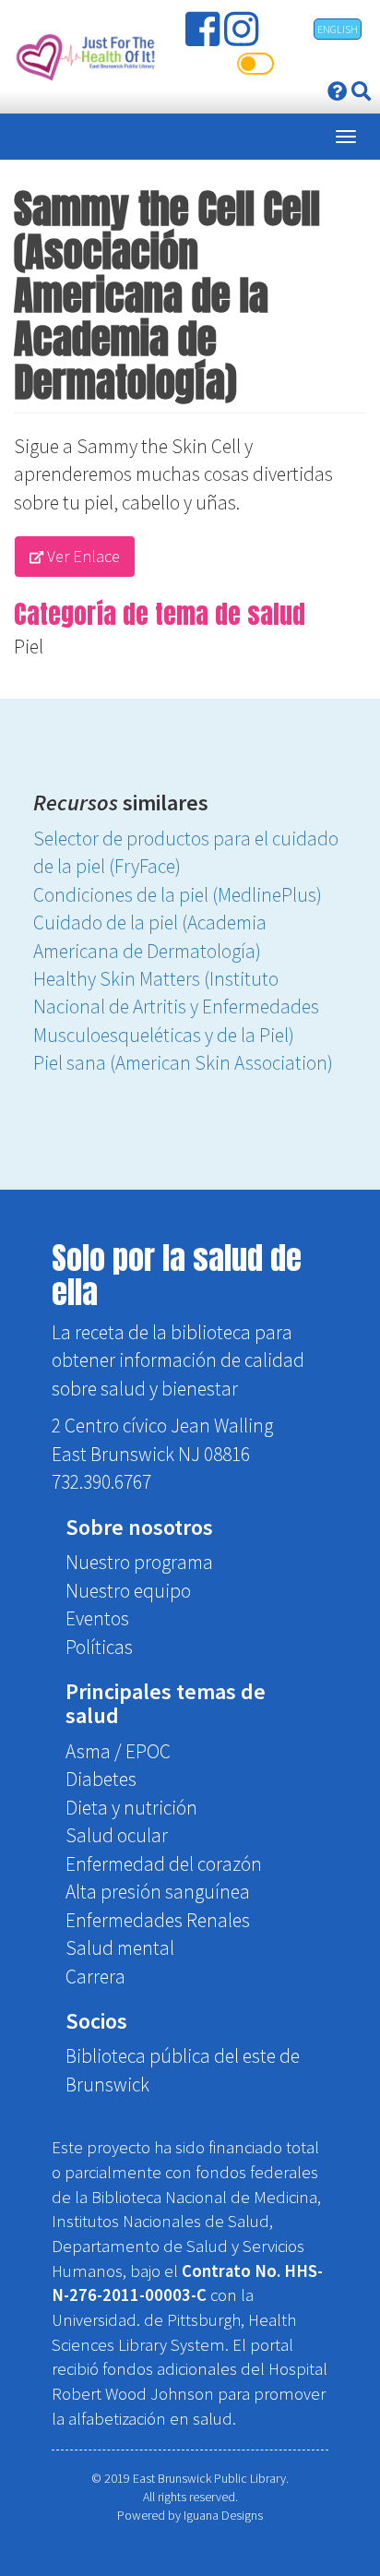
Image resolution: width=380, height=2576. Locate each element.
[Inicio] (83, 57)
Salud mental (120, 1948)
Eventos (97, 1618)
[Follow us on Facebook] (204, 36)
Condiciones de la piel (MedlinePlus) (178, 895)
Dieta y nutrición (131, 1808)
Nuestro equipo (128, 1591)
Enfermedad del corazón (164, 1864)
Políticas (99, 1647)
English (338, 29)
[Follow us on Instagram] (243, 36)
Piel (29, 647)
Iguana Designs (223, 2515)
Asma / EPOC (118, 1751)
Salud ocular (117, 1835)
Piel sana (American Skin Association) (183, 1063)
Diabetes (101, 1779)
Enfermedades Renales (158, 1920)
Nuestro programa (139, 1562)
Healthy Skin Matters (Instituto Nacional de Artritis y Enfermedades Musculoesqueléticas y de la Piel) (176, 1007)
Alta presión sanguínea (158, 1892)
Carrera (95, 1977)
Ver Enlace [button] (82, 556)
